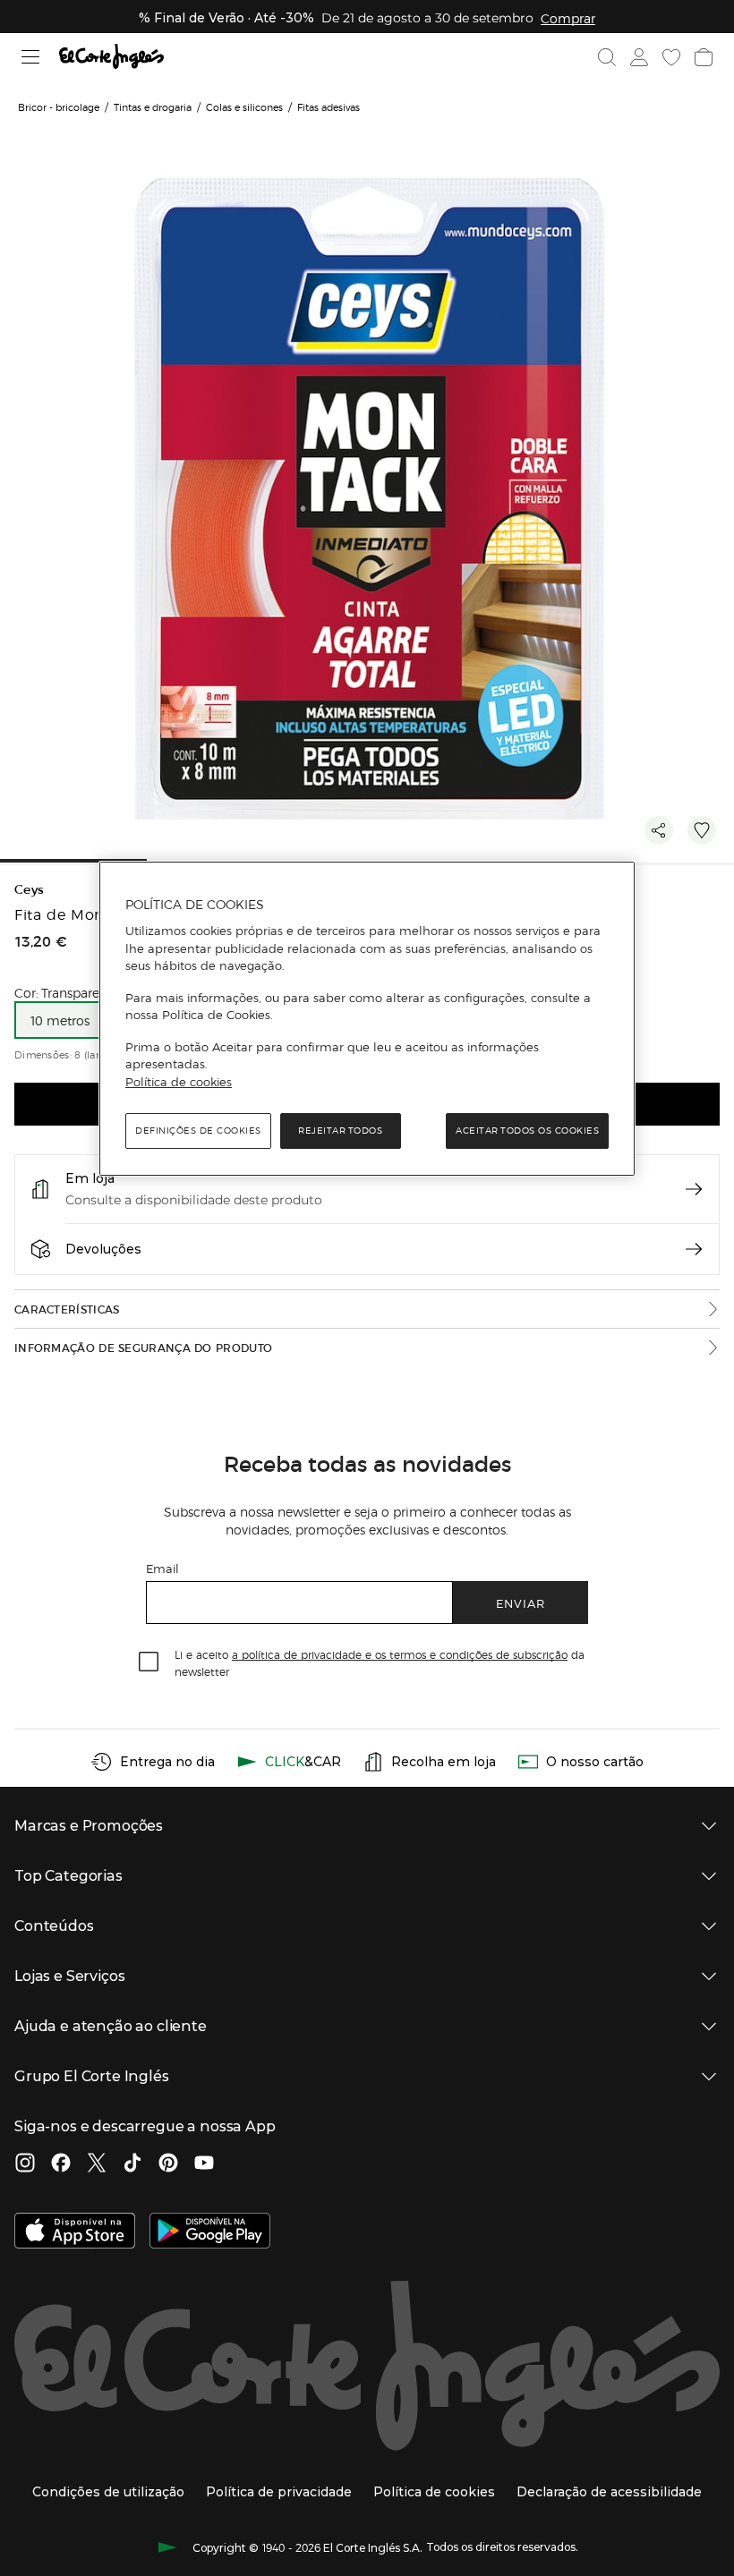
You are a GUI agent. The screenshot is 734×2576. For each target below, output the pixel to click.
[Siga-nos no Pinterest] (168, 2164)
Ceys (29, 890)
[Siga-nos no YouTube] (204, 2164)
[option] (60, 1020)
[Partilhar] (659, 830)
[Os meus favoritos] (671, 57)
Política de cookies (179, 1082)
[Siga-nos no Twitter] (97, 2164)
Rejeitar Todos (340, 1131)
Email (162, 1568)
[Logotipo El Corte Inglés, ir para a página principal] (111, 57)
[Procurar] (607, 57)
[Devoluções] (694, 1249)
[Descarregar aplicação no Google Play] (210, 2232)
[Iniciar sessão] (639, 57)
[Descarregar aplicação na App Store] (75, 2232)
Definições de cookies (198, 1131)
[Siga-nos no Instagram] (25, 2164)
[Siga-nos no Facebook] (61, 2164)
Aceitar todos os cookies (527, 1131)
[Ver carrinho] (704, 57)
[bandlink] (568, 18)
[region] (367, 1019)
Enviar (521, 1603)
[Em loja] (694, 1189)
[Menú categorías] (31, 57)
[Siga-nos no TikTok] (132, 2164)
